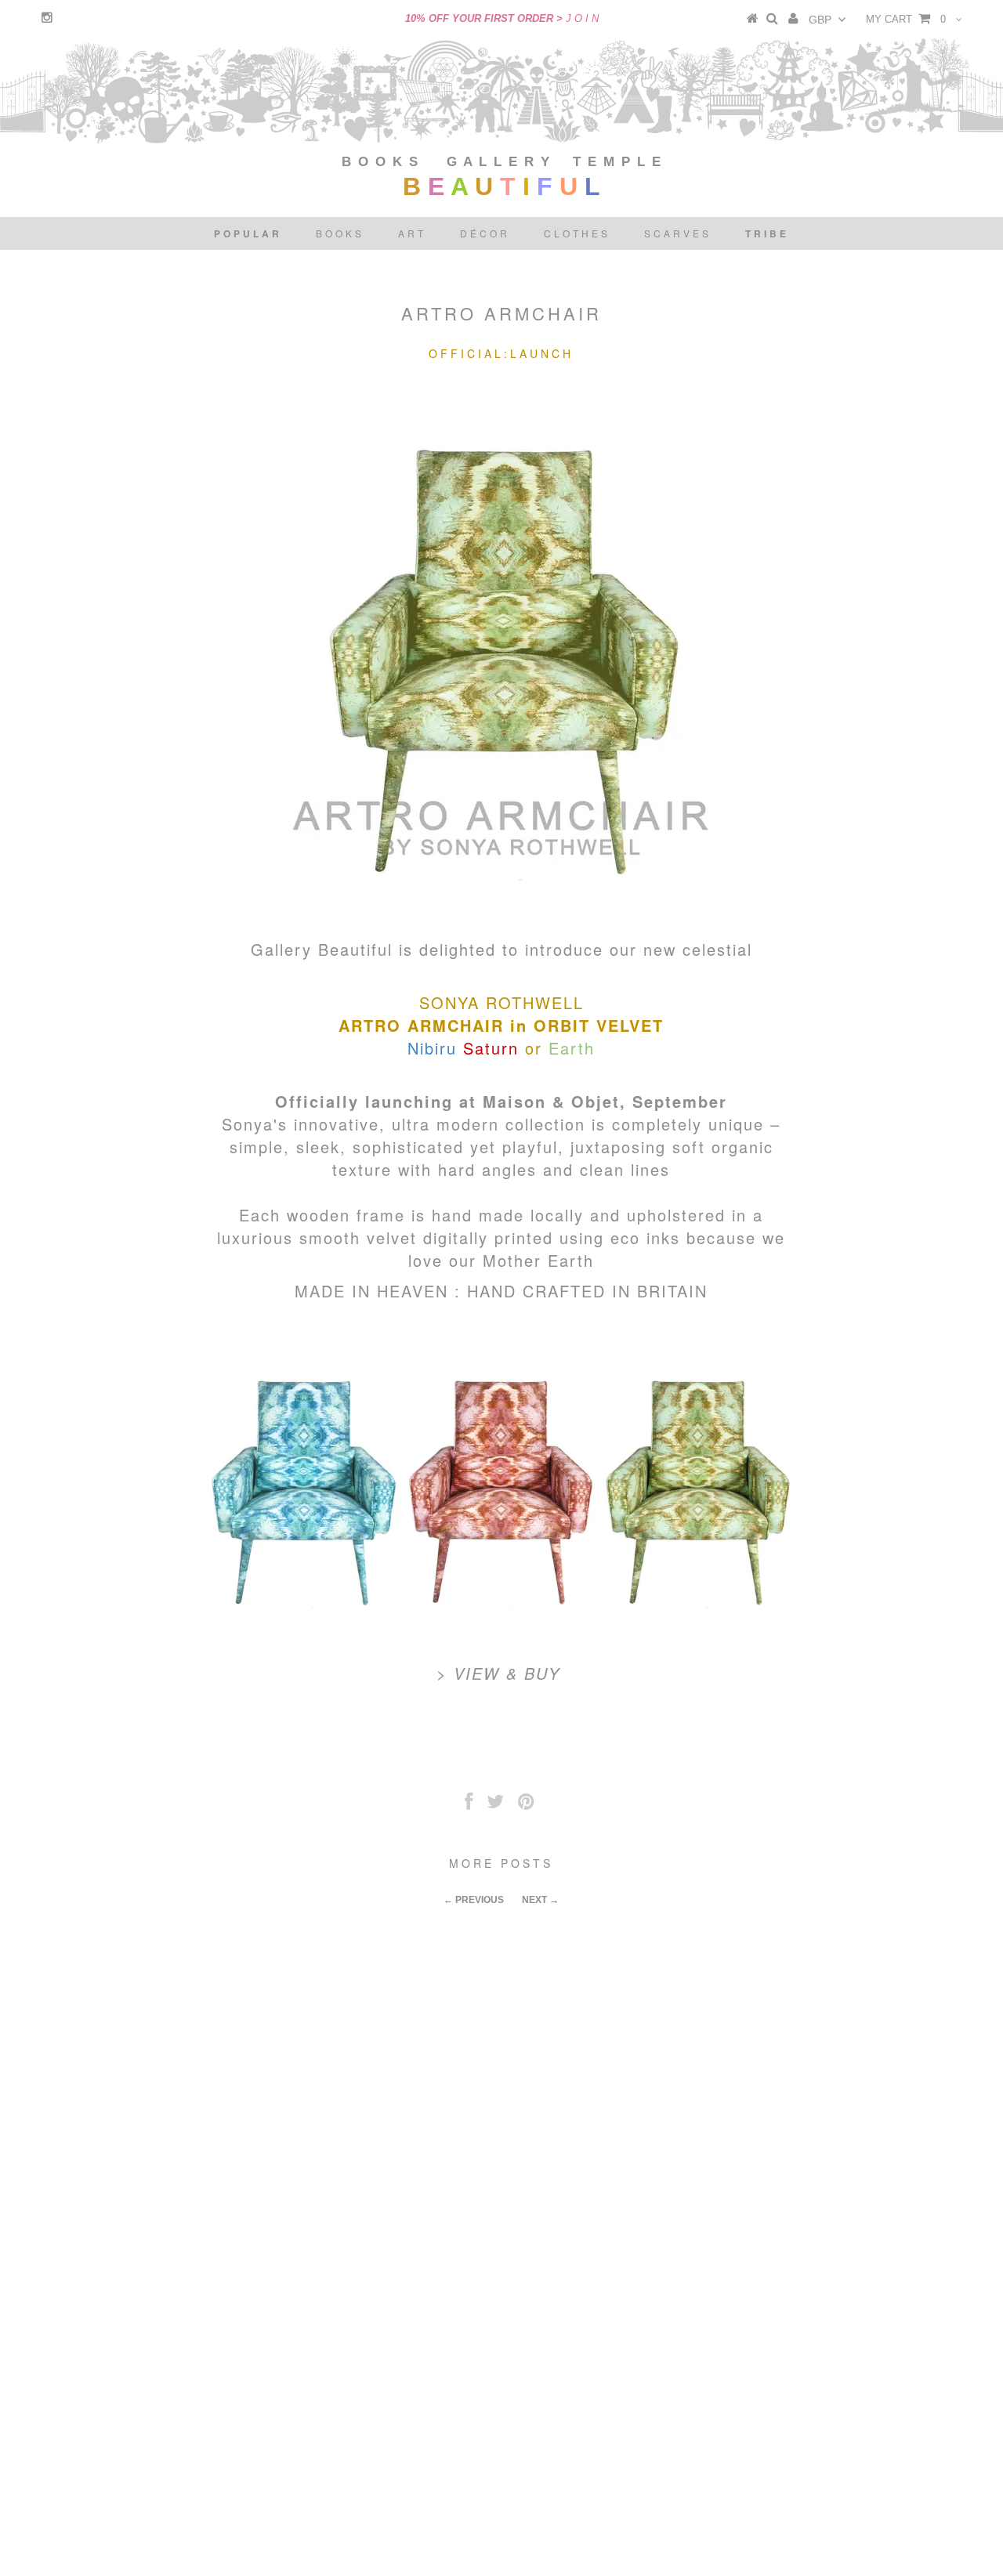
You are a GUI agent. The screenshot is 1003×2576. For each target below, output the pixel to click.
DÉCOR (485, 233)
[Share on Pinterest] (526, 1805)
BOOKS (340, 233)
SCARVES (678, 233)
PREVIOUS (480, 1900)
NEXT (534, 1900)
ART (412, 233)
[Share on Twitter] (495, 1805)
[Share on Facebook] (469, 1805)
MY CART (906, 19)
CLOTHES (577, 233)
